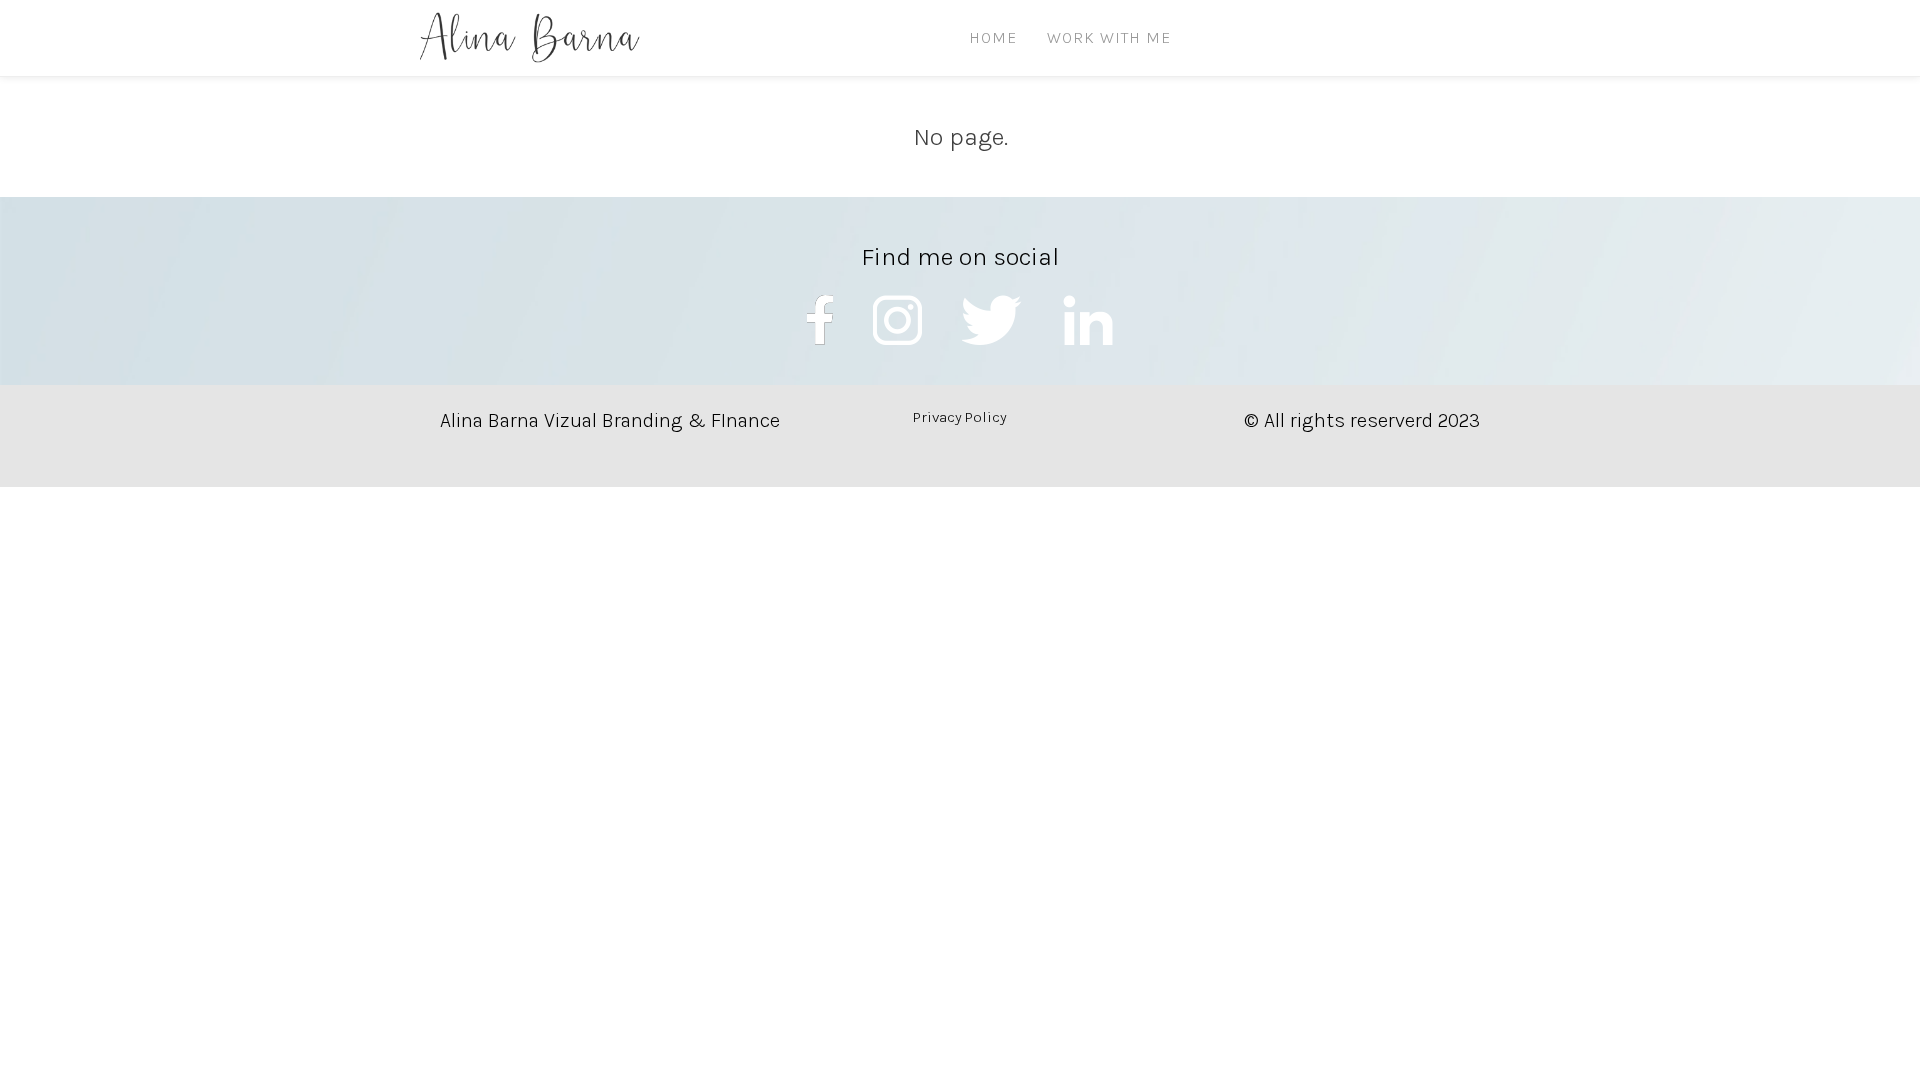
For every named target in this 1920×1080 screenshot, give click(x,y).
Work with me (1109, 37)
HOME (993, 37)
